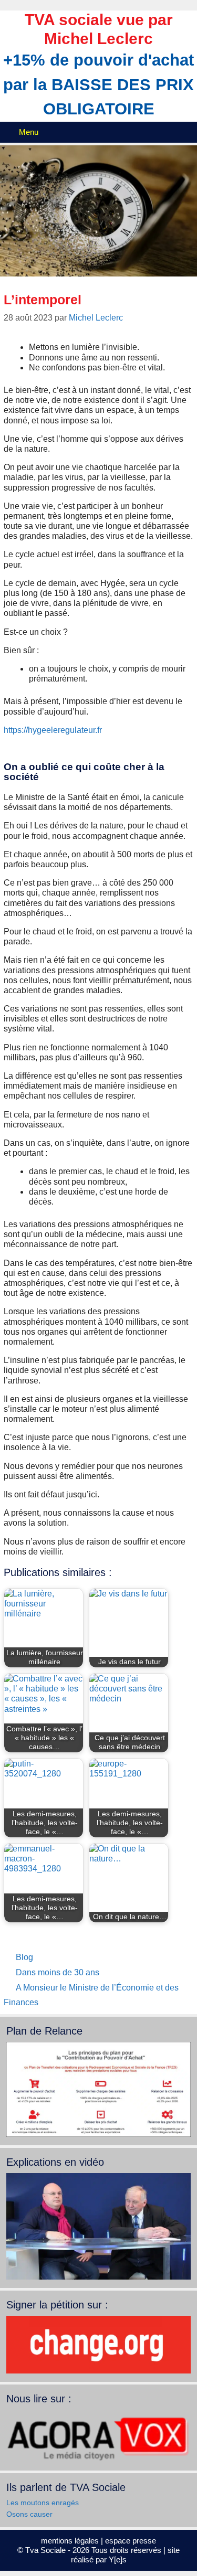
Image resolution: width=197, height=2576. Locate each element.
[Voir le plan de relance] (98, 2134)
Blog (24, 1957)
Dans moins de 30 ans (58, 1972)
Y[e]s (118, 2559)
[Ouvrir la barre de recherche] (187, 132)
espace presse (131, 2541)
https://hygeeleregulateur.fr (53, 730)
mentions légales (70, 2541)
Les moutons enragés (43, 2503)
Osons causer (29, 2514)
